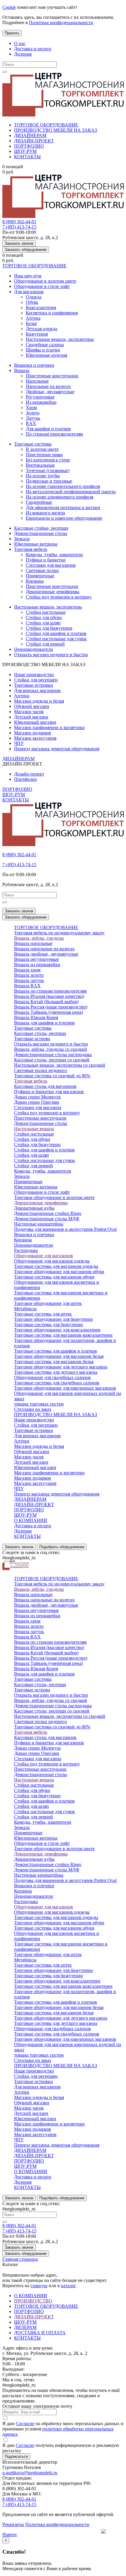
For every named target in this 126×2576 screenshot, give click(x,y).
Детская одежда (41, 329)
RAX (31, 423)
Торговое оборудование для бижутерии (53, 1319)
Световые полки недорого (40, 1070)
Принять (12, 33)
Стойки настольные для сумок (56, 639)
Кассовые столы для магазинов (45, 1086)
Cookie (9, 7)
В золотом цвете (42, 449)
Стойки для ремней (45, 644)
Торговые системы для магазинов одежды (56, 1266)
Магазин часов (29, 712)
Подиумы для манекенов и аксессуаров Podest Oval (65, 1229)
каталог (68, 2286)
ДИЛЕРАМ (25, 2327)
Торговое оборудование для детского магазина (61, 1367)
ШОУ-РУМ (25, 151)
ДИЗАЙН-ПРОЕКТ (34, 141)
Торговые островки (34, 685)
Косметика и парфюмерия (52, 313)
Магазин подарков (33, 733)
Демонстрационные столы (41, 533)
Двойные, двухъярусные (50, 392)
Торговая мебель (31, 549)
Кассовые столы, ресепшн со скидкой (52, 1060)
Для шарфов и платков (48, 429)
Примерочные (40, 576)
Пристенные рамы (44, 455)
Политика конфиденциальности (57, 2524)
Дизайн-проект (29, 774)
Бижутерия (37, 334)
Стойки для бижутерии (49, 628)
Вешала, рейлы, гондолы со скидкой (51, 1049)
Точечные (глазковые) (48, 470)
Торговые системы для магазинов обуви (54, 1277)
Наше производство (34, 675)
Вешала (22, 370)
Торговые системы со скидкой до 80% (52, 1076)
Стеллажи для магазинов (51, 565)
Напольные (37, 381)
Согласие (25, 2424)
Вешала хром (27, 970)
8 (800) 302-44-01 (19, 222)
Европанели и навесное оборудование (64, 518)
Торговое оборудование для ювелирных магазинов (65, 1388)
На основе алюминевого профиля (59, 497)
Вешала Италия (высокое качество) (49, 996)
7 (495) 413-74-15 (19, 227)
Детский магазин (31, 717)
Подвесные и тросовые (49, 481)
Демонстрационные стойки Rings (48, 1213)
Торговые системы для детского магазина (56, 1372)
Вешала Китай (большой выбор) (46, 1002)
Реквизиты (13, 2524)
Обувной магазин (32, 706)
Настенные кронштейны (39, 1224)
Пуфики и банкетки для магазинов (49, 1092)
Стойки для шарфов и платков (56, 633)
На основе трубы (43, 476)
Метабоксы (25, 1309)
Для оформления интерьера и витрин (63, 507)
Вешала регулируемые (36, 959)
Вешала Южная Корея (36, 1017)
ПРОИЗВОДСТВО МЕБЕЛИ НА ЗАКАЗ (56, 130)
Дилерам (23, 54)
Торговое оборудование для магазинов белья (59, 1356)
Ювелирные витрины (36, 544)
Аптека (33, 318)
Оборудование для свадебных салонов (52, 1377)
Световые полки (42, 570)
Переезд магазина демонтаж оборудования (57, 749)
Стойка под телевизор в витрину (59, 597)
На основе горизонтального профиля (63, 486)
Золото (33, 413)
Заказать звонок (19, 243)
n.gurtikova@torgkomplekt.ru (30, 2473)
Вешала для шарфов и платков (44, 1023)
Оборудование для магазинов (44, 1256)
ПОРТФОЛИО (29, 146)
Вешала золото (29, 975)
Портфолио (25, 779)
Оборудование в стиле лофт (42, 286)
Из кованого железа (45, 513)
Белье (31, 323)
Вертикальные (40, 465)
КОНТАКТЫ (27, 157)
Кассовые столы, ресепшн (40, 1033)
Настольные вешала (34, 1129)
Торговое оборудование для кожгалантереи (57, 1330)
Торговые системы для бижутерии (48, 1324)
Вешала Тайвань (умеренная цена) (48, 1012)
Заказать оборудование (26, 250)
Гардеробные (39, 502)
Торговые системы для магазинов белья (54, 1362)
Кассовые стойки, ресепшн (41, 528)
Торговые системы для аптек (43, 1314)
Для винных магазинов (37, 690)
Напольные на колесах (48, 386)
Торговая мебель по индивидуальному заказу (59, 933)
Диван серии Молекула (37, 1097)
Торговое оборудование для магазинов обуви (59, 1272)
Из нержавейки (41, 402)
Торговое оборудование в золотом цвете (54, 1197)
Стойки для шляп (43, 623)
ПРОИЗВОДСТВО (33, 2301)
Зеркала (22, 539)
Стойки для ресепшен (36, 680)
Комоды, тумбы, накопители (54, 555)
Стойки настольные (46, 612)
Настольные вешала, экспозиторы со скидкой (60, 1065)
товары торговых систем (39, 1404)
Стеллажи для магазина (38, 1107)
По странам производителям (54, 434)
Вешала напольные (33, 943)
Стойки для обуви (44, 617)
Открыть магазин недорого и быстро (51, 655)
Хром (31, 407)
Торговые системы (33, 444)
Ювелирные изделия (46, 355)
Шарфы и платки (43, 350)
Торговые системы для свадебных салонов (57, 1383)
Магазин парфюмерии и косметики (49, 727)
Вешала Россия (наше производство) (51, 1007)
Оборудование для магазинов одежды (52, 1261)
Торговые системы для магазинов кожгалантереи (63, 1335)
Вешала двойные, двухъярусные (46, 954)
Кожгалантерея (41, 307)
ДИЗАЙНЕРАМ (30, 135)
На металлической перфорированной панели (71, 492)
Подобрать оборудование (62, 1547)
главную (39, 2286)
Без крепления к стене (48, 460)
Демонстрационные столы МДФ (47, 1219)
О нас (20, 43)
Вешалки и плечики (34, 365)
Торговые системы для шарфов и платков (56, 1351)
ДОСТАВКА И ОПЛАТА (40, 2333)
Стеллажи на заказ (33, 1409)
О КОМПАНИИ (31, 1520)
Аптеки (22, 696)
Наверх (10, 2534)
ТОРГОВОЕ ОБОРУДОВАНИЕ (46, 125)
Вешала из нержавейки (37, 964)
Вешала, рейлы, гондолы (39, 938)
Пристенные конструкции (52, 376)
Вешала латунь (29, 980)
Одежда (34, 297)
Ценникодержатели (34, 649)
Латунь (33, 418)
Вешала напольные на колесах (44, 949)
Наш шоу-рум (28, 276)
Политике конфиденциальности (61, 22)
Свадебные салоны (45, 345)
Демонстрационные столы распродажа (53, 1054)
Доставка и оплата (33, 49)
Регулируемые (40, 397)
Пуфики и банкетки (46, 560)
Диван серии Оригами (37, 1102)
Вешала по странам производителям (50, 991)
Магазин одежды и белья (39, 701)
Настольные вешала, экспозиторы (60, 339)
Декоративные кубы (34, 1208)
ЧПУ (19, 743)
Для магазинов (29, 292)
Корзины (35, 581)
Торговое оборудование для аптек (48, 1303)
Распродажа (26, 1250)
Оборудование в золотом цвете (45, 281)
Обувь (32, 302)
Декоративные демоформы (53, 592)
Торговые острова (32, 1039)
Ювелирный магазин (35, 722)
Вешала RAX (27, 986)
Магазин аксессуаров (35, 738)
